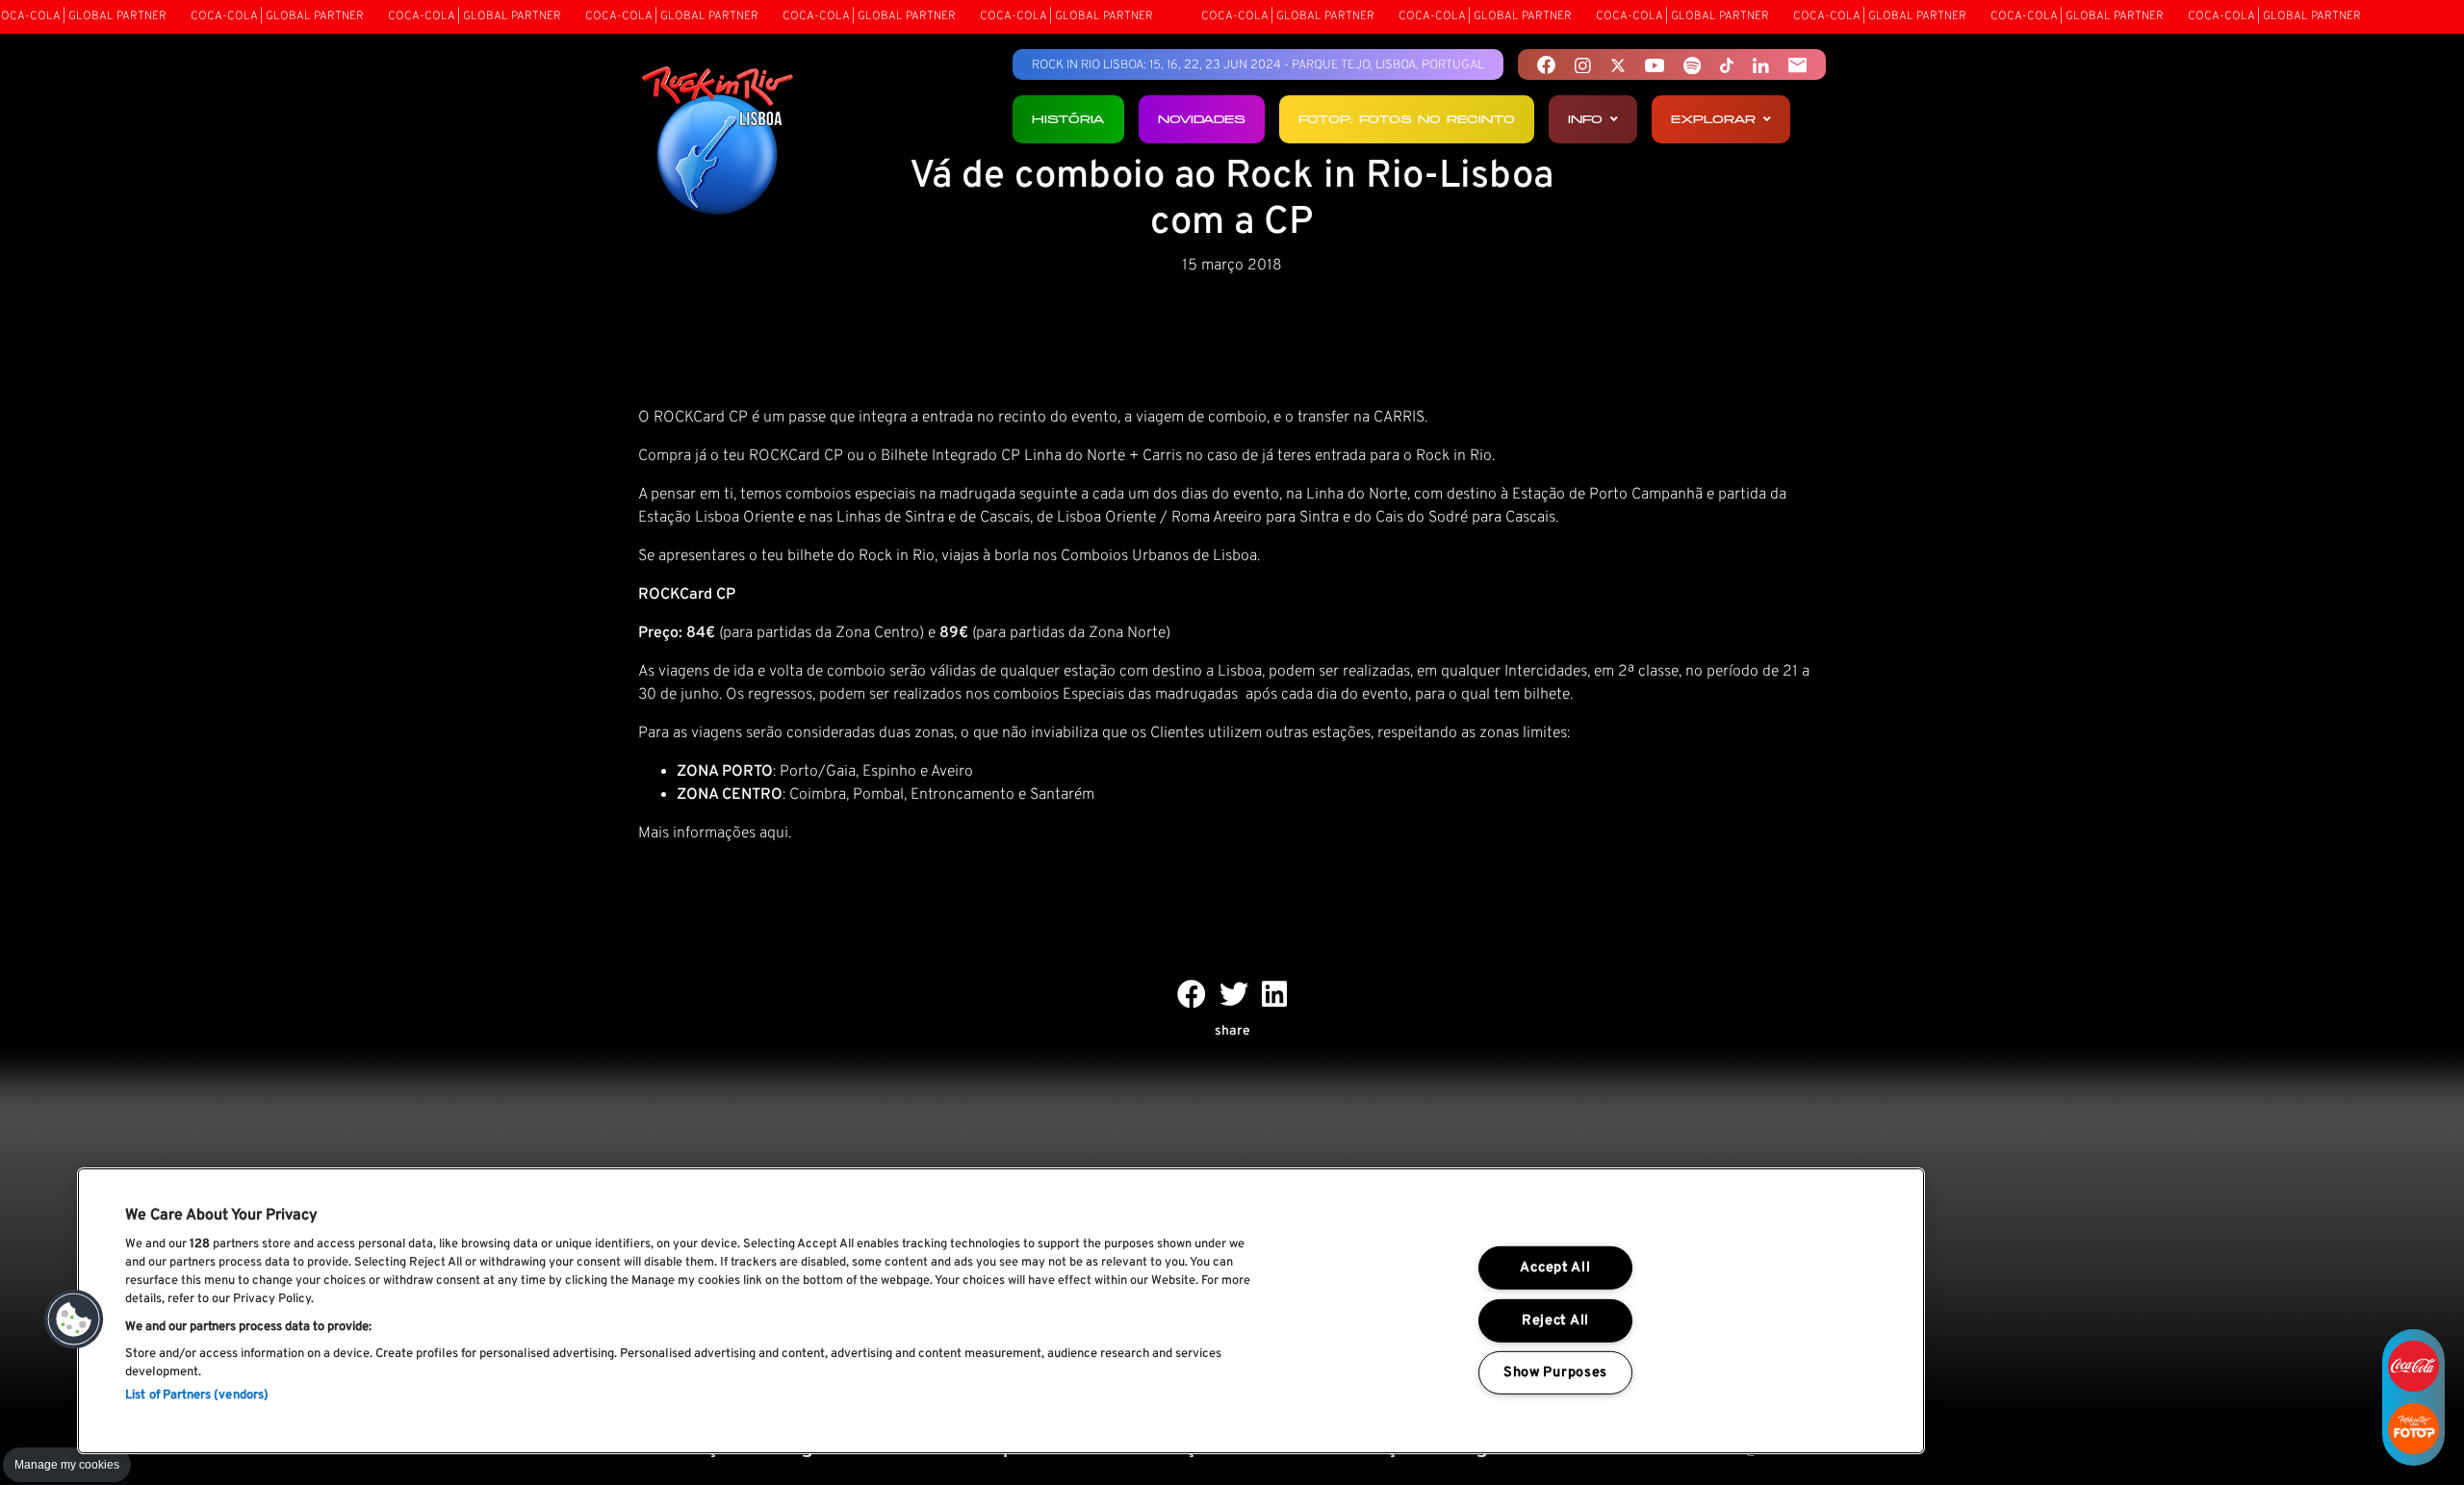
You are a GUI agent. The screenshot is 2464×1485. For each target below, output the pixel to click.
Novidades (1202, 119)
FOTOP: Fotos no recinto (1407, 119)
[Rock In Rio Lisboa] (718, 142)
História (1068, 119)
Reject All (1555, 1320)
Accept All (1555, 1268)
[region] (1001, 1311)
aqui (774, 833)
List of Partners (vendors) (197, 1395)
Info (1585, 119)
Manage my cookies (67, 1465)
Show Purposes (1555, 1373)
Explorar (1713, 119)
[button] (74, 1319)
